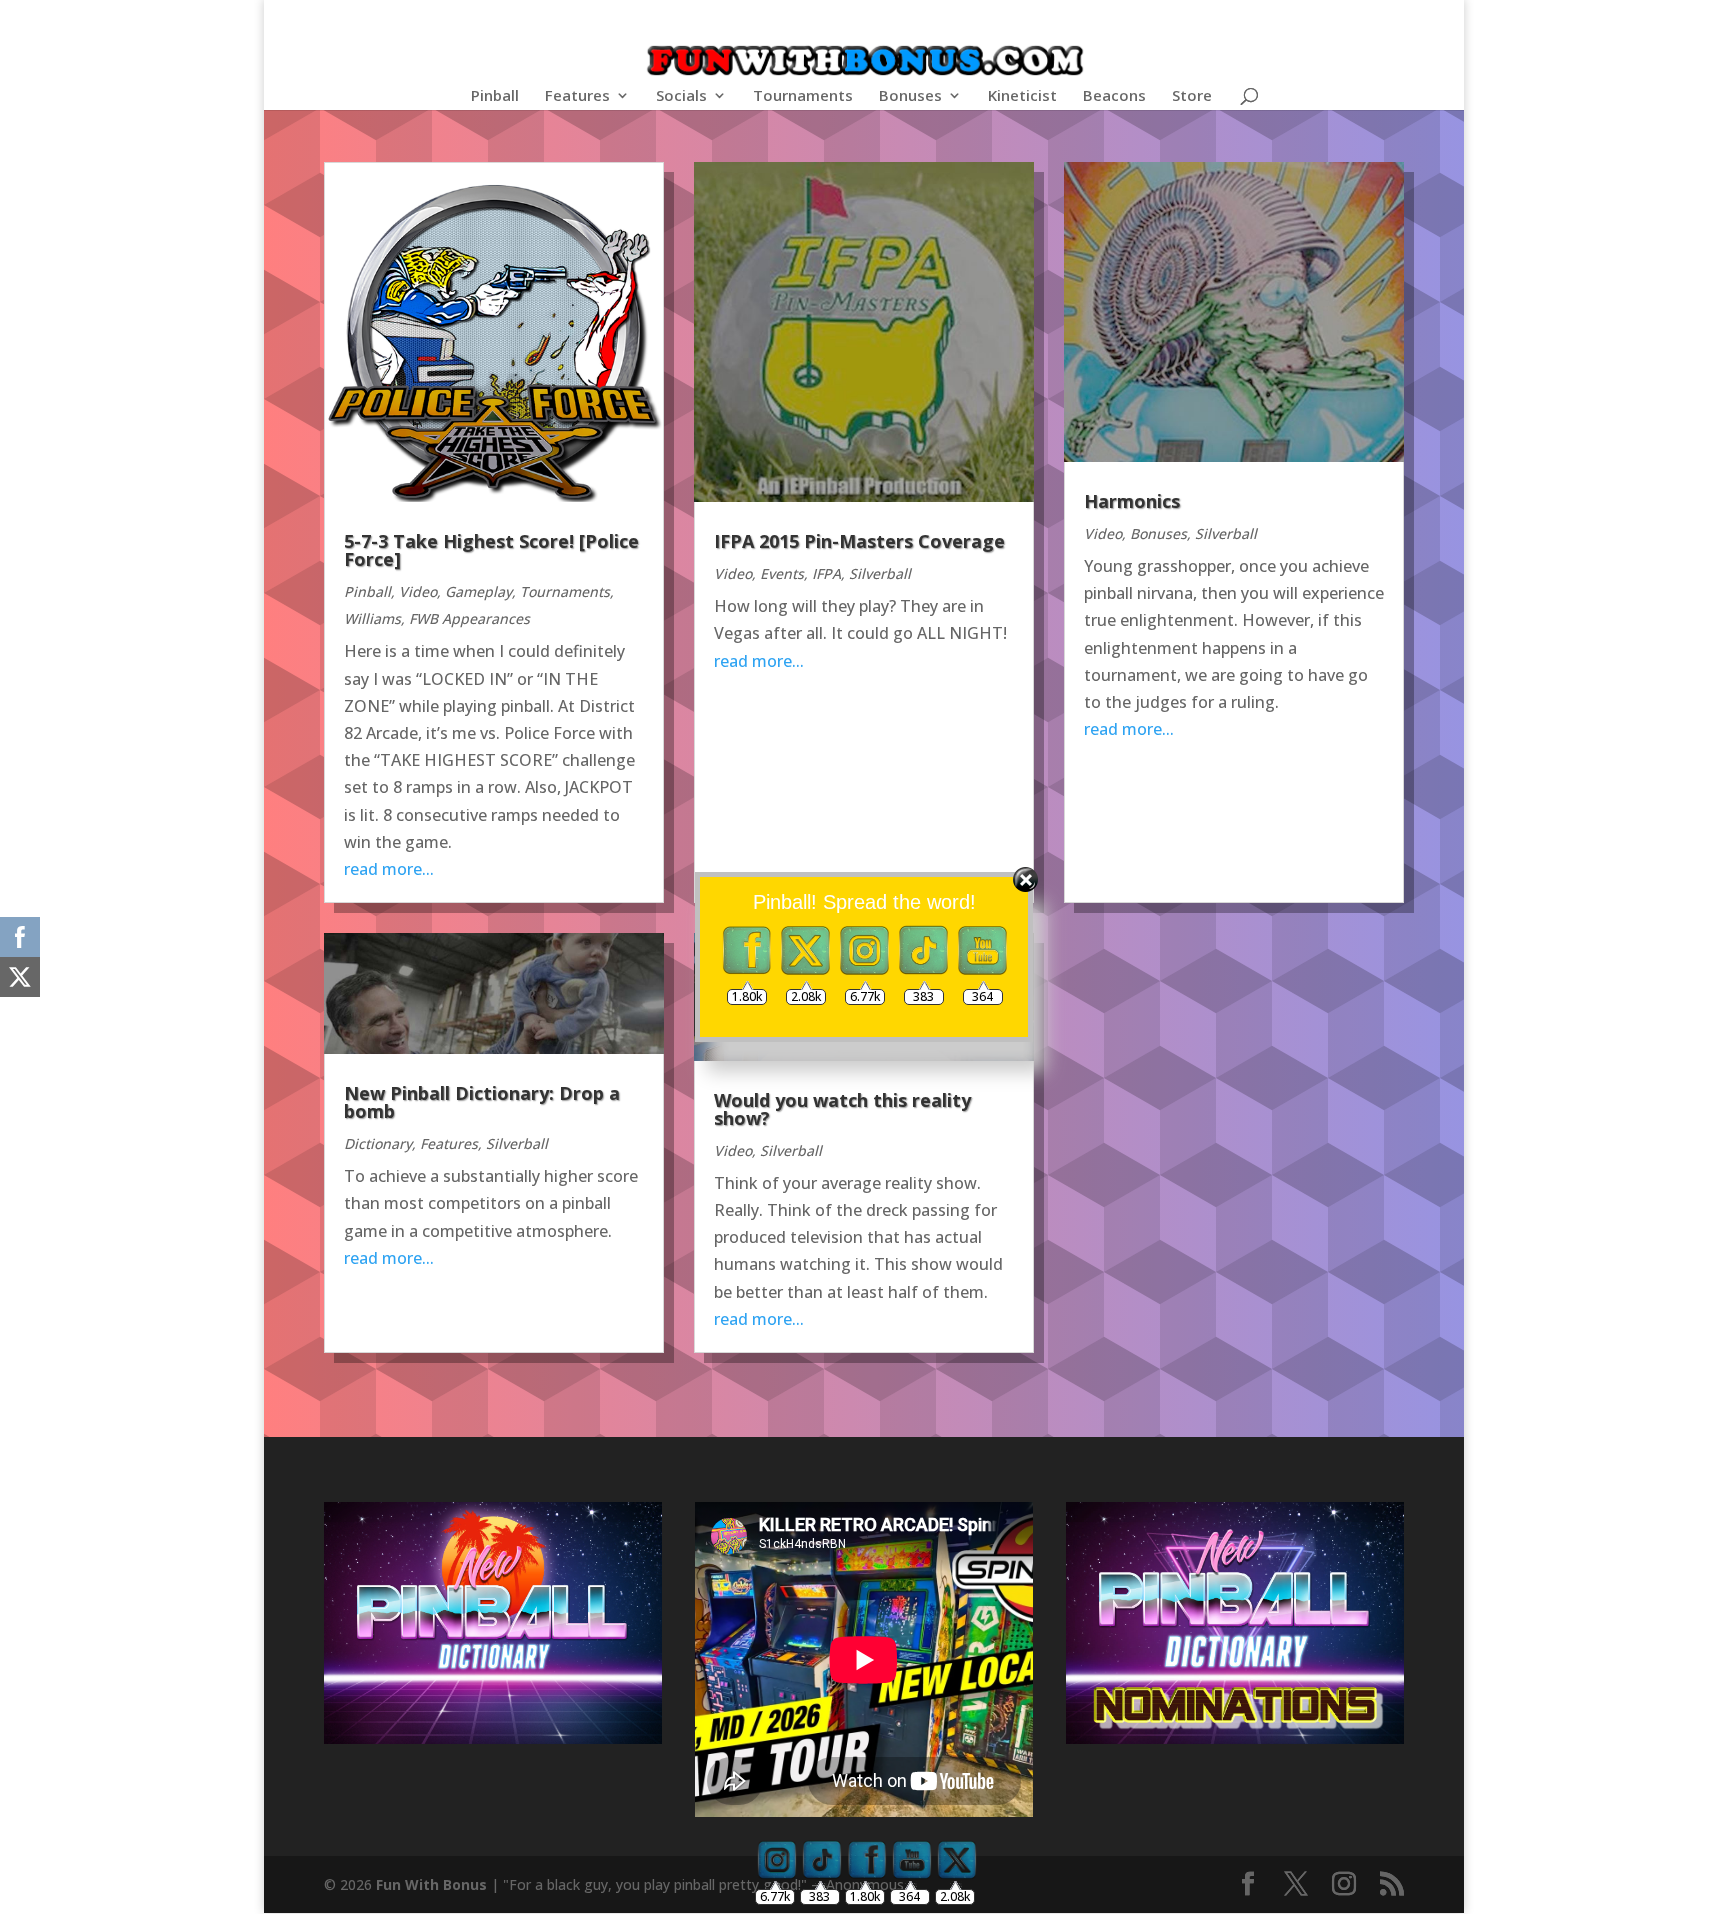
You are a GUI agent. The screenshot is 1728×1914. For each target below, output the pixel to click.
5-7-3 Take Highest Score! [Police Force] (491, 550)
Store (1192, 96)
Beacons (1114, 96)
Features (577, 96)
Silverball (880, 573)
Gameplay (478, 591)
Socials (681, 96)
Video (418, 591)
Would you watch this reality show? (842, 1109)
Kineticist (1022, 96)
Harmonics (1132, 501)
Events (782, 573)
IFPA (826, 573)
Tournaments (803, 96)
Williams (372, 618)
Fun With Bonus (431, 1884)
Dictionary (378, 1143)
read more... (759, 661)
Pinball (495, 96)
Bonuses (910, 96)
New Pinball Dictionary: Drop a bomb (482, 1102)
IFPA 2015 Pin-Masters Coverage (859, 541)
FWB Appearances (469, 618)
